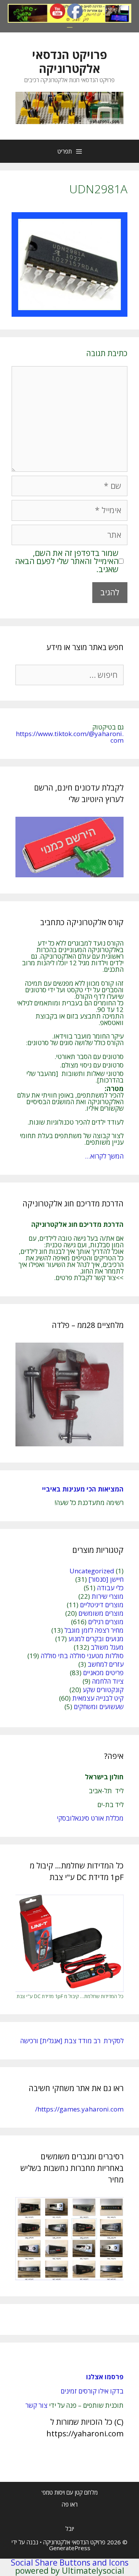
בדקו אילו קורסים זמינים (92, 2391)
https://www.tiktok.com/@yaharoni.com (70, 737)
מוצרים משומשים (101, 1613)
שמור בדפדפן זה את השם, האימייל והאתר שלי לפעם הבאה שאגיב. (67, 561)
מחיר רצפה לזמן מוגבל (94, 1630)
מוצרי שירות (108, 1596)
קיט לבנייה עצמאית (98, 1698)
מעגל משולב (107, 1647)
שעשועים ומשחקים (99, 1707)
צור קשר (36, 2405)
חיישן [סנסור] (106, 1579)
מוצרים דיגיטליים (102, 1605)
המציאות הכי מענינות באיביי (82, 1489)
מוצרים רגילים (106, 1622)
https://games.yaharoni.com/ (79, 2109)
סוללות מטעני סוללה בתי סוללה (82, 1656)
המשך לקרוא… (104, 1156)
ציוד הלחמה (108, 1681)
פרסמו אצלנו (105, 2377)
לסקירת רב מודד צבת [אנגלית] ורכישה (72, 2041)
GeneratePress (70, 2548)
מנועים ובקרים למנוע (96, 1639)
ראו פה (70, 2504)
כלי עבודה (110, 1588)
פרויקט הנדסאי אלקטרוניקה (69, 62)
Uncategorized (92, 1571)
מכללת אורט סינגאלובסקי (90, 1818)
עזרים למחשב (106, 1664)
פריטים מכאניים (103, 1673)
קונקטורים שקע (103, 1690)
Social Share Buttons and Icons (70, 2562)
